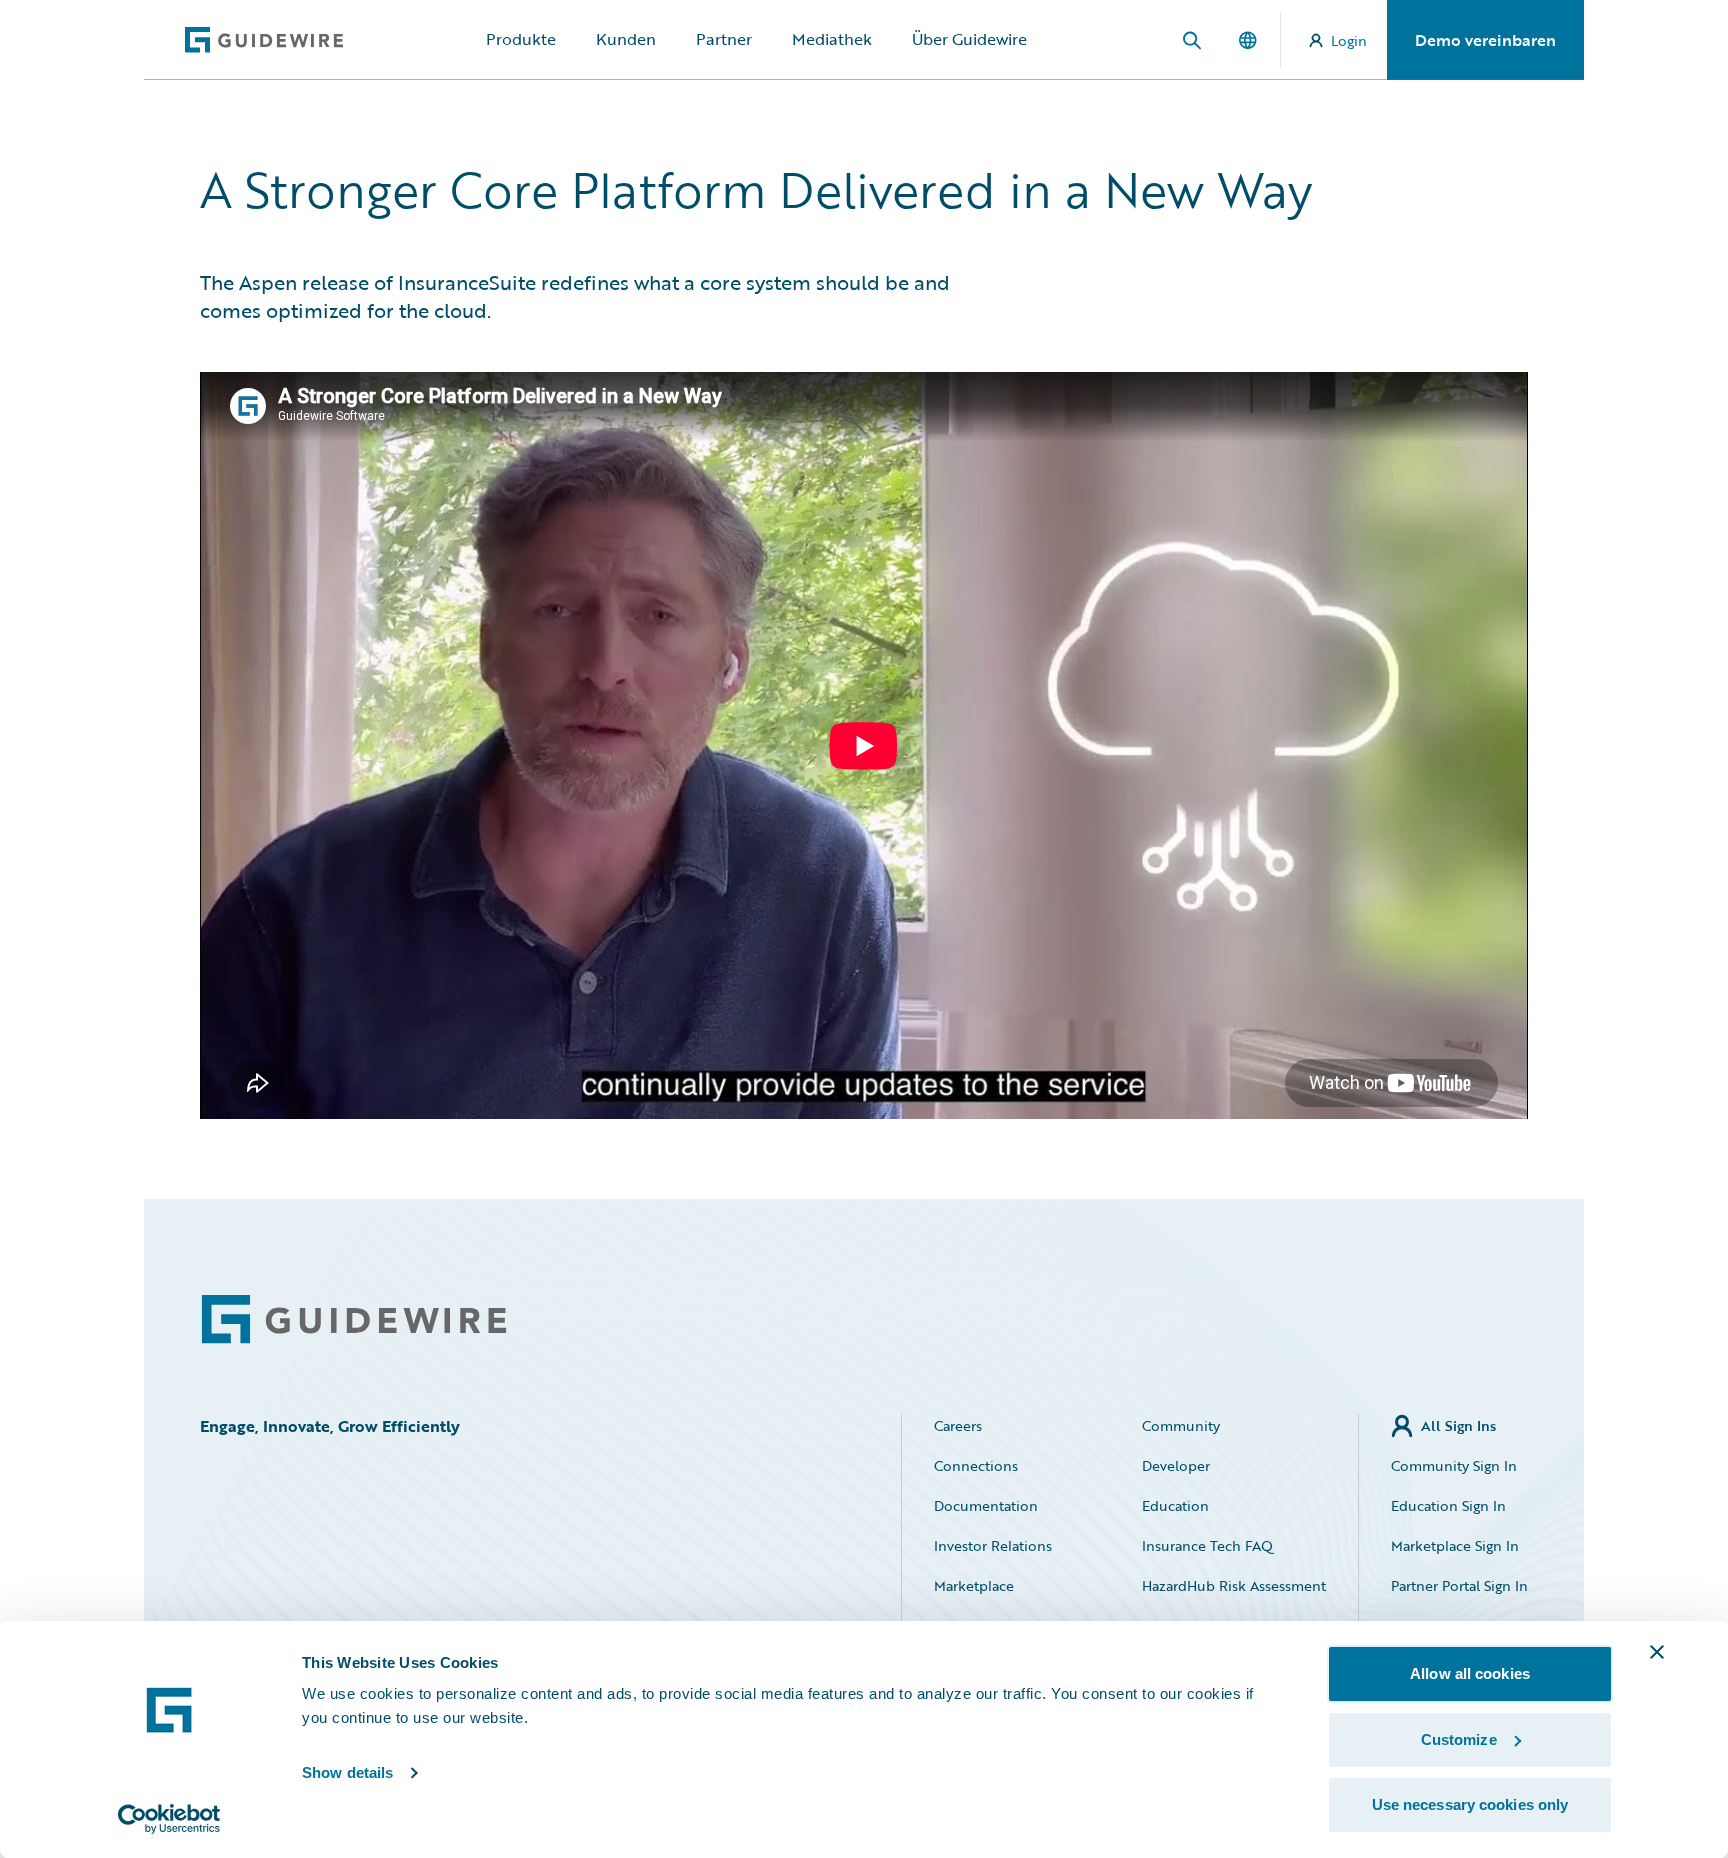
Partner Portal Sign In (1459, 1585)
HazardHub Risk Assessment (1234, 1585)
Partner (724, 39)
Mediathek (832, 39)
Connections (976, 1465)
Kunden (626, 39)
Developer (1176, 1465)
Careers (958, 1425)
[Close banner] (1657, 1652)
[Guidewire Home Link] (354, 1319)
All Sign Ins (1458, 1425)
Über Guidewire (969, 39)
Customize (1459, 1739)
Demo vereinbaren (1485, 40)
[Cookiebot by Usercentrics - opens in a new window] (169, 1819)
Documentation (986, 1505)
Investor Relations (993, 1545)
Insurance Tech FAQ (1207, 1545)
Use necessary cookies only (1470, 1804)
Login (1349, 40)
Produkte (521, 39)
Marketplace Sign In (1455, 1545)
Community (1181, 1425)
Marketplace (974, 1585)
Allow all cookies (1470, 1673)
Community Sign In (1454, 1465)
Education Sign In (1448, 1505)
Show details (347, 1772)
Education (1175, 1505)
